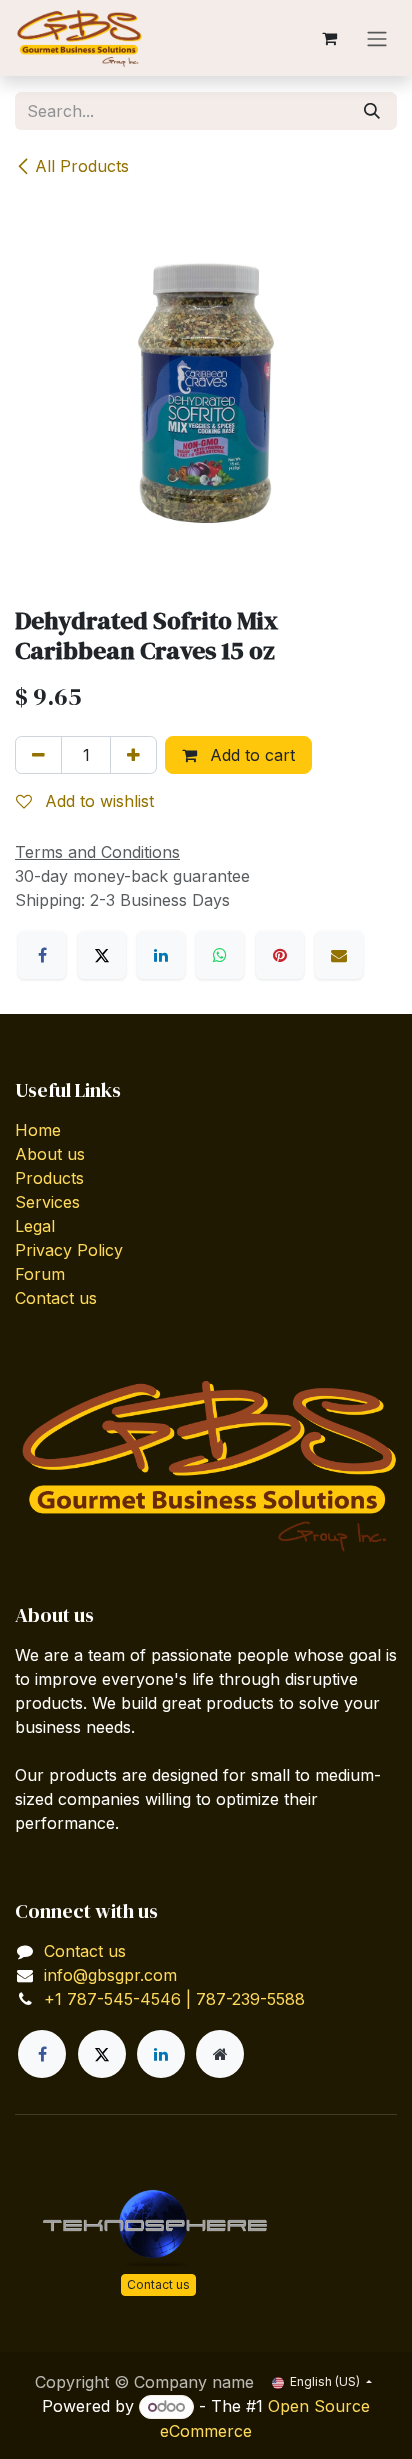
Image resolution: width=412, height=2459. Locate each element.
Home (38, 1130)
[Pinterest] (280, 955)
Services (47, 1202)
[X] (102, 955)
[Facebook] (42, 955)
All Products (82, 166)
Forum (40, 1274)
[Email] (339, 955)
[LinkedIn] (161, 955)
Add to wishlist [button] (97, 801)
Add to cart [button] (250, 755)
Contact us (56, 1298)
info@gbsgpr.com (110, 1975)
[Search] (372, 111)
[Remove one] (38, 755)
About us (50, 1154)
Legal (35, 1226)
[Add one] (133, 755)
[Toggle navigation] (377, 38)
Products (49, 1178)
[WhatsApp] (220, 955)
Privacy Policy (69, 1250)
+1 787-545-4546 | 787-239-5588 (174, 1999)
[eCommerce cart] (329, 38)
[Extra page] (220, 2054)
